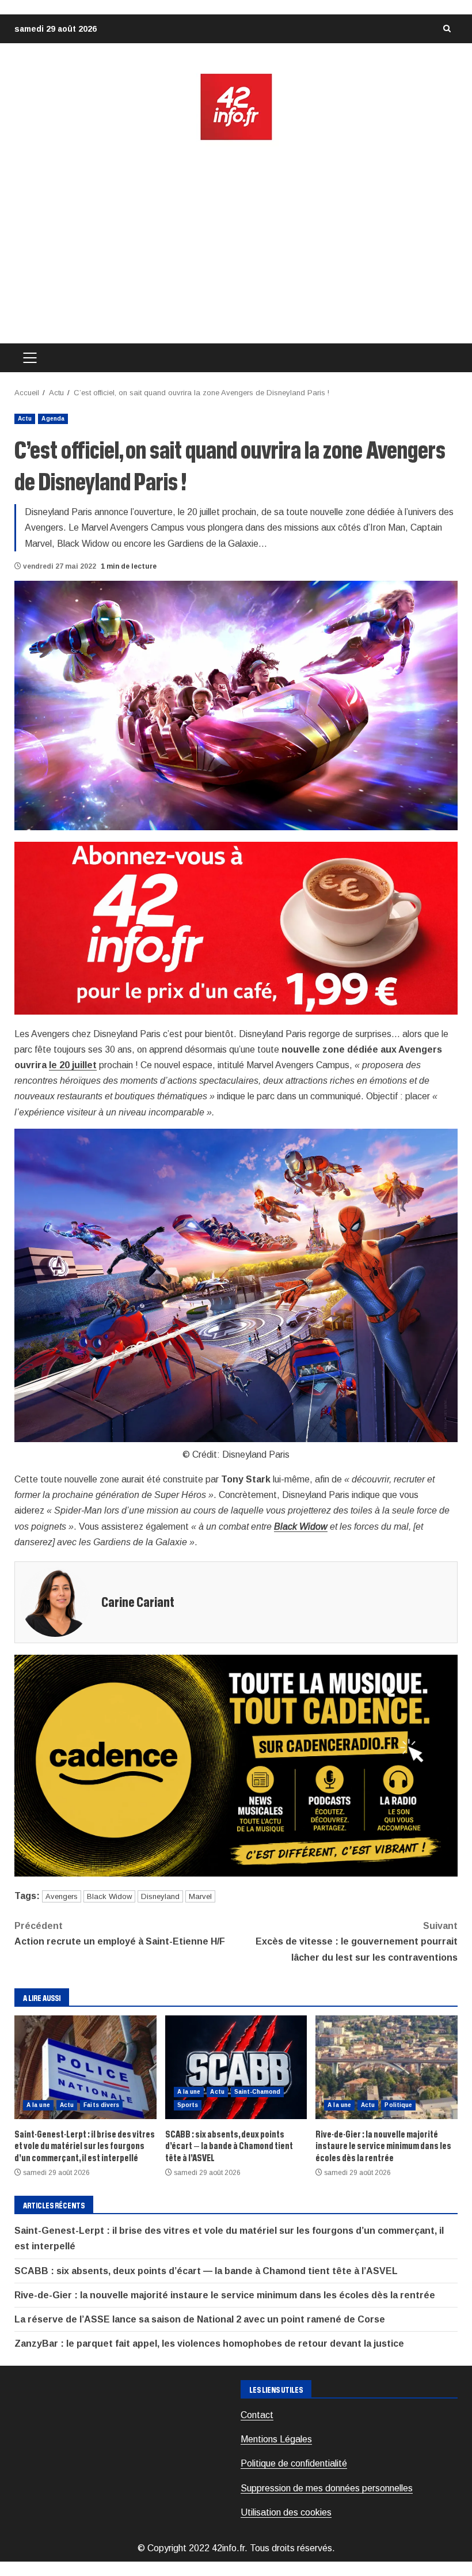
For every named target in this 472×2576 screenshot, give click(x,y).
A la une (38, 2105)
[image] (236, 927)
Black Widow (301, 1527)
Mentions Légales (276, 2439)
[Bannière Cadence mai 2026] (236, 1765)
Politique (398, 2105)
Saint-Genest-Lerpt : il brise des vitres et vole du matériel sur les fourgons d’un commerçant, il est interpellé (85, 2067)
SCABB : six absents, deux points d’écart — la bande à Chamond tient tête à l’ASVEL (236, 2067)
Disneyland (160, 1896)
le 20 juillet (73, 1065)
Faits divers (101, 2105)
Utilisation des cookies (286, 2512)
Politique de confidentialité (294, 2463)
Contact (257, 2415)
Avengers (62, 1896)
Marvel (200, 1896)
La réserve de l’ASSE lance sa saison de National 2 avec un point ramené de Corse (200, 2319)
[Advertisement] (236, 243)
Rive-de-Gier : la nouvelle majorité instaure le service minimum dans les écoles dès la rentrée (387, 2067)
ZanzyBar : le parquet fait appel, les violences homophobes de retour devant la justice (209, 2344)
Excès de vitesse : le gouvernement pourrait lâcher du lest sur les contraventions (357, 1941)
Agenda (53, 419)
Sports (188, 2105)
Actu (25, 419)
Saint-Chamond (257, 2092)
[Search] (447, 29)
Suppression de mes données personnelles (327, 2488)
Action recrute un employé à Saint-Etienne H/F (120, 1934)
